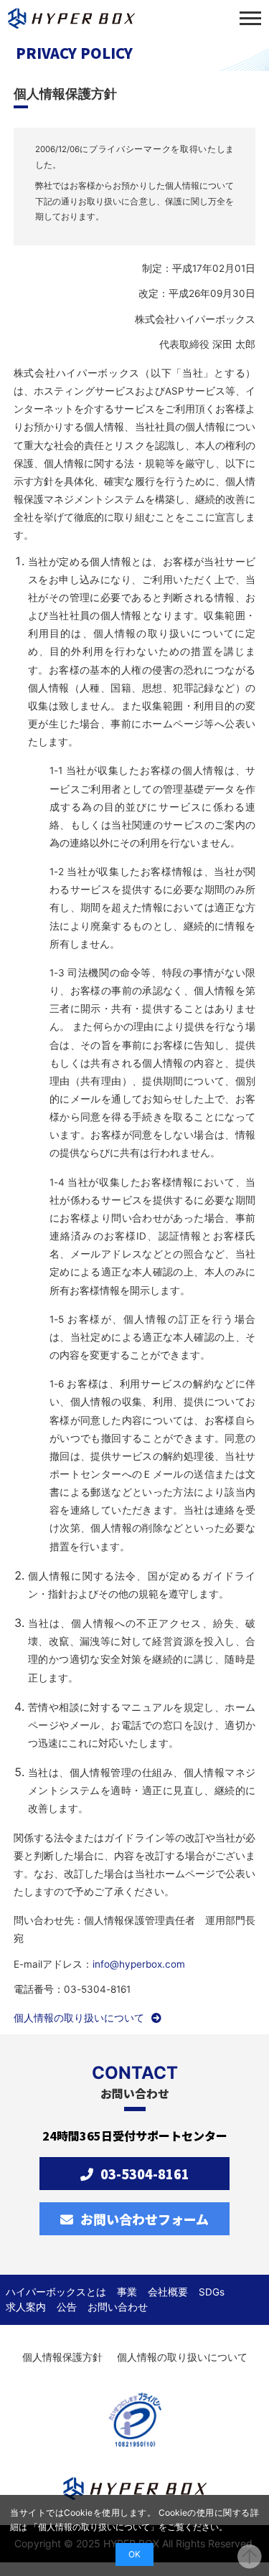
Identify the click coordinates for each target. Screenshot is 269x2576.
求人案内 (26, 2307)
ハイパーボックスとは (56, 2292)
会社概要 (168, 2292)
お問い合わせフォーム (145, 2219)
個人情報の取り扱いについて (79, 2018)
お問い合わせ (118, 2307)
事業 (127, 2292)
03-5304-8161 (145, 2174)
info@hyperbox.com (139, 1964)
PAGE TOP (250, 2557)
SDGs (212, 2292)
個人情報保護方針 (62, 2357)
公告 (67, 2307)
